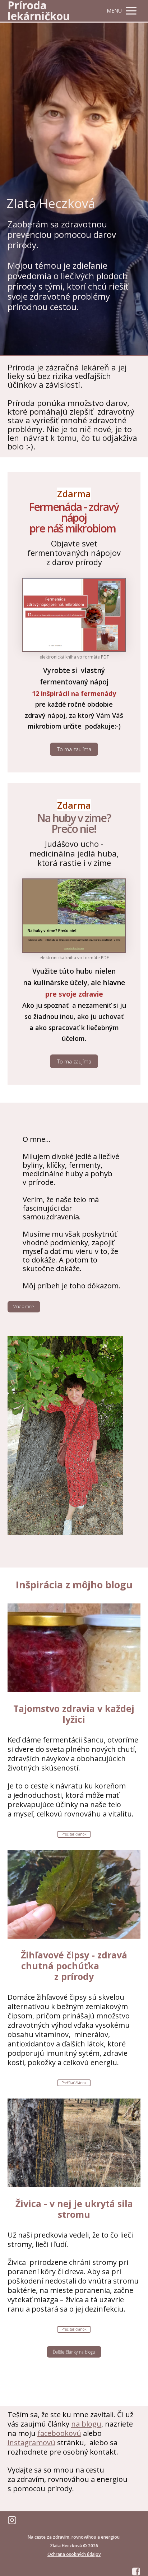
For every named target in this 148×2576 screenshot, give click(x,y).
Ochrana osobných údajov (74, 2554)
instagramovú (31, 2443)
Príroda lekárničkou (39, 11)
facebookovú (59, 2433)
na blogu (86, 2424)
